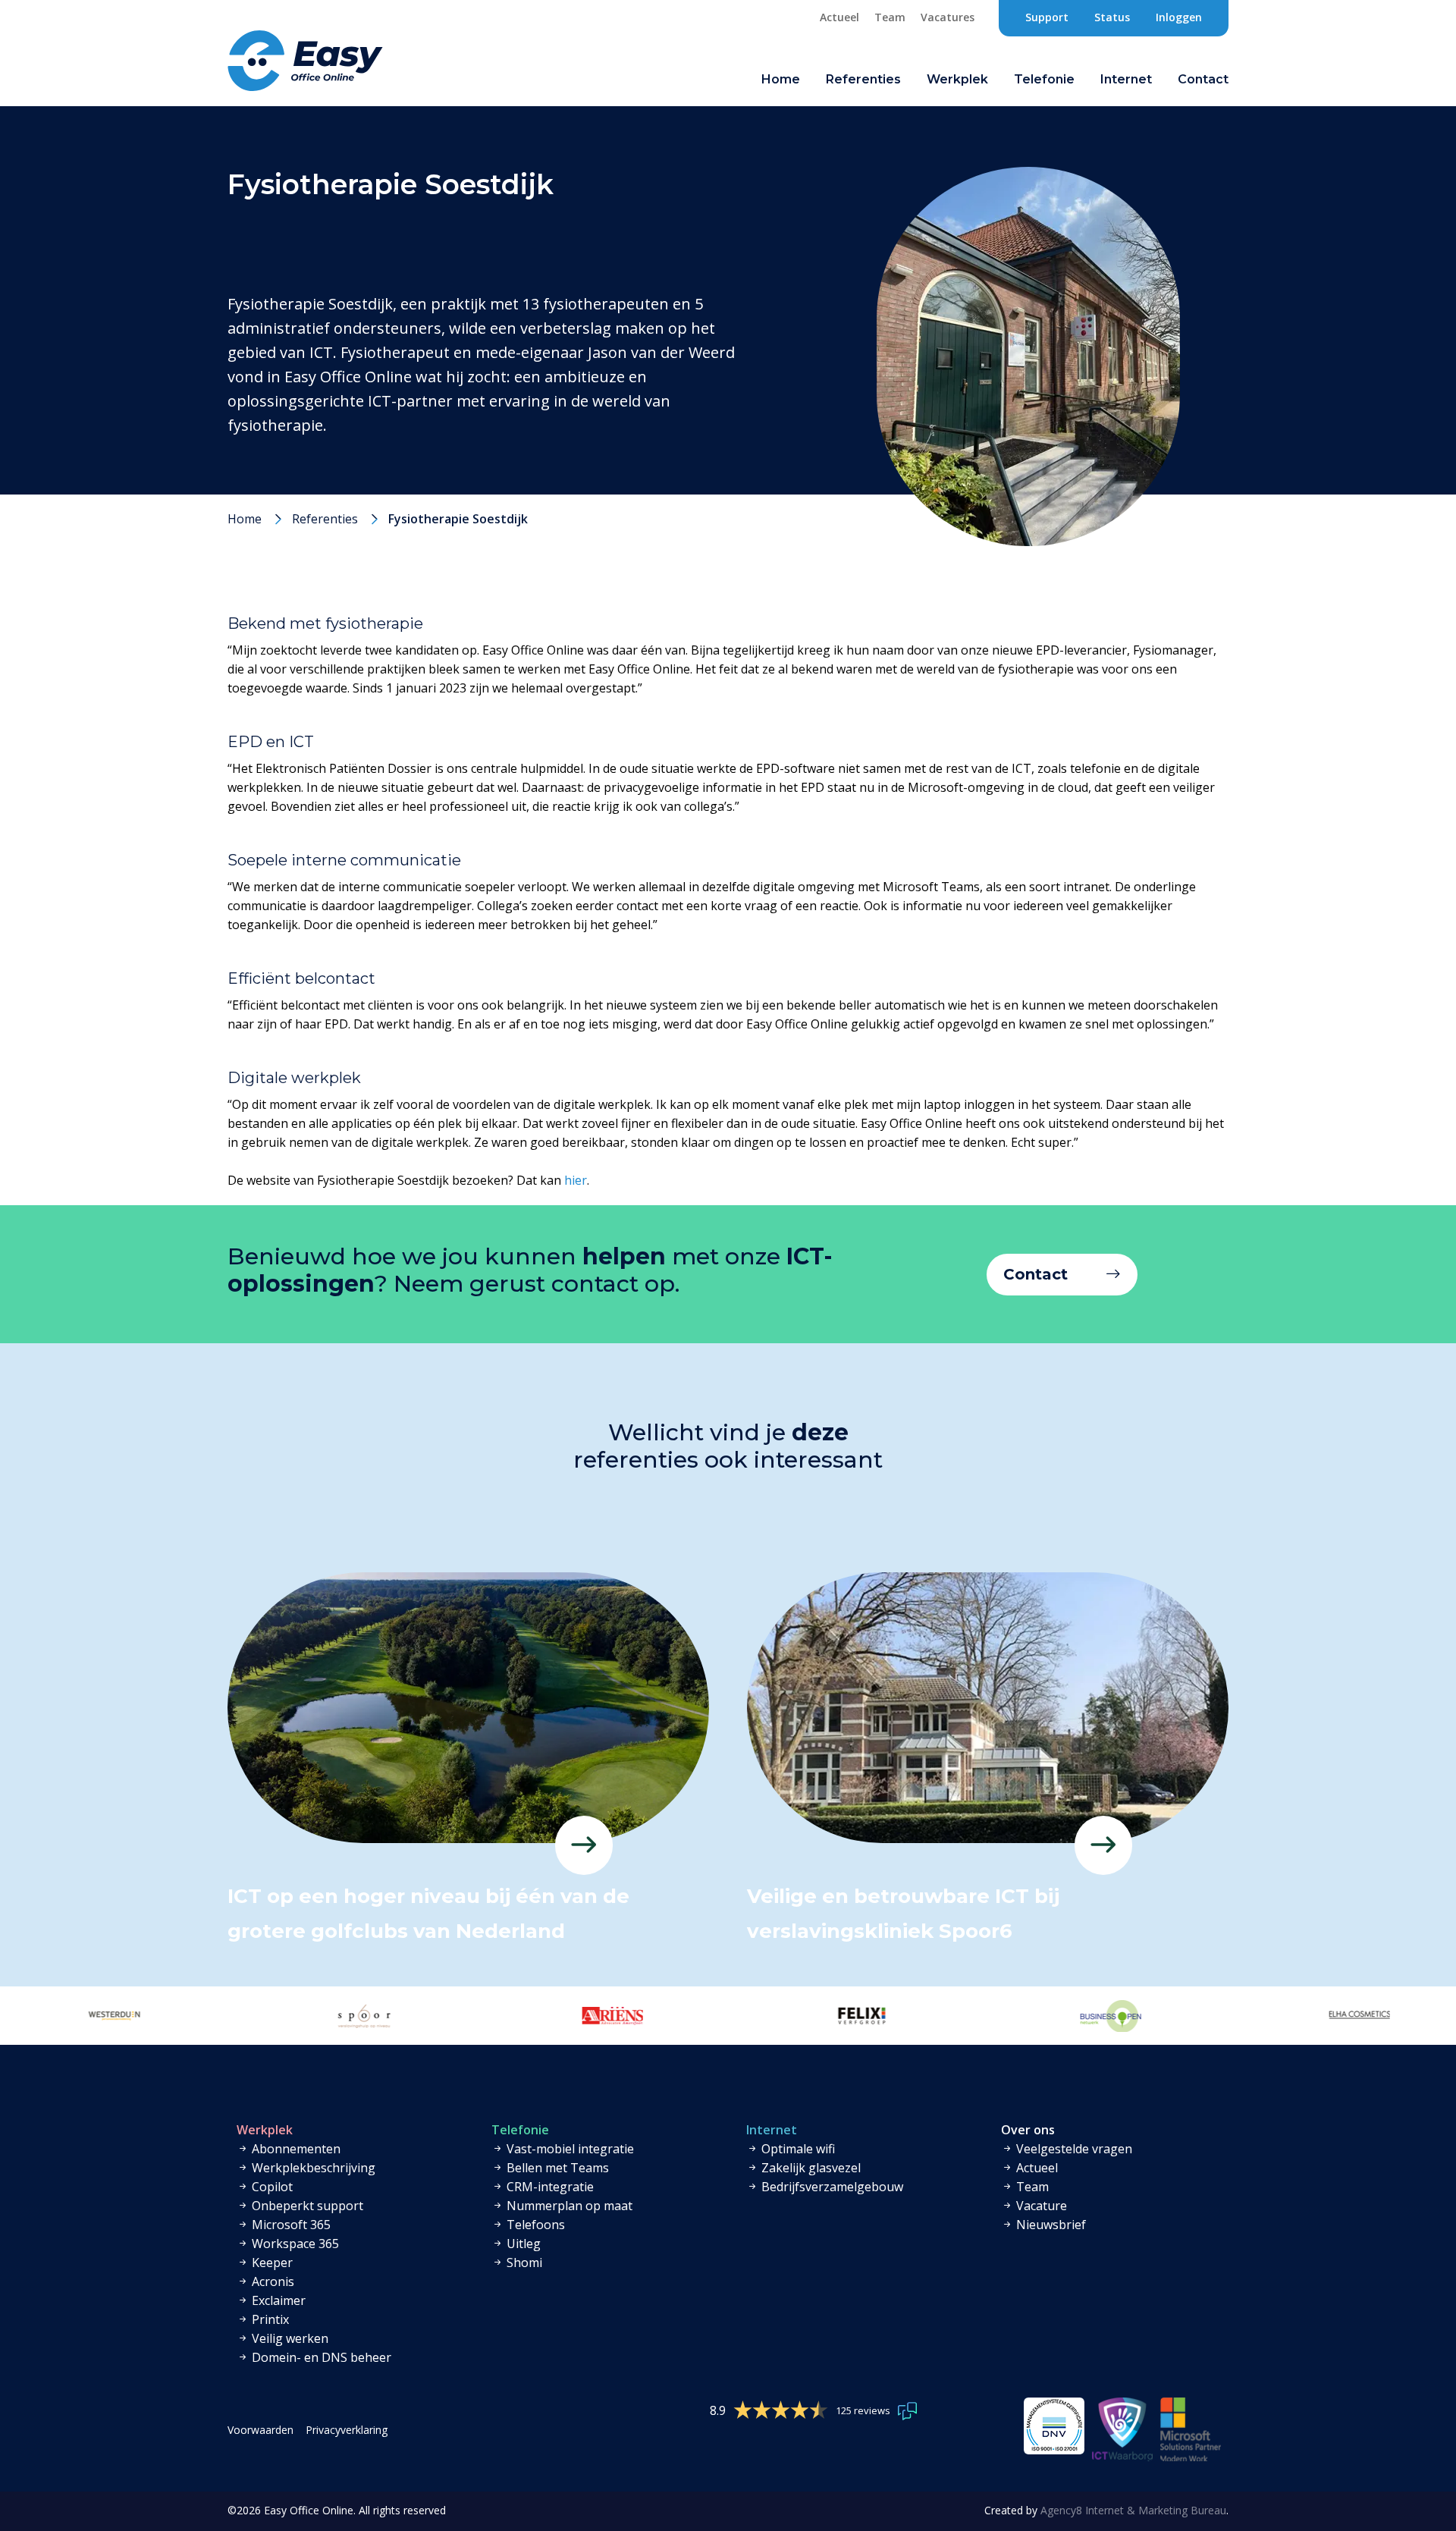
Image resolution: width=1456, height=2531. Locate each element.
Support (1047, 17)
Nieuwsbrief (1050, 2225)
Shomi (523, 2263)
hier (576, 1180)
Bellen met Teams (556, 2168)
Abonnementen (295, 2149)
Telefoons (534, 2225)
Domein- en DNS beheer (320, 2357)
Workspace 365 (294, 2244)
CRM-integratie (549, 2187)
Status (1112, 17)
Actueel (839, 17)
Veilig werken (289, 2338)
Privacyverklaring (347, 2430)
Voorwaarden (260, 2430)
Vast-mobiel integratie (569, 2149)
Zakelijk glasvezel (810, 2168)
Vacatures (948, 17)
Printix (269, 2319)
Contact (1036, 1274)
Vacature (1040, 2206)
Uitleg (522, 2244)
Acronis (271, 2281)
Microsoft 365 (290, 2225)
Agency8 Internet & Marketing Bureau (1133, 2510)
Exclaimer (277, 2300)
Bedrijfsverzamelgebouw (831, 2187)
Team (890, 17)
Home (781, 79)
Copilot (271, 2187)
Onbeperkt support (306, 2206)
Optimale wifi (797, 2149)
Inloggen (1179, 17)
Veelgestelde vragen (1073, 2149)
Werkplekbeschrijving (312, 2168)
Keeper (271, 2263)
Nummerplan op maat (568, 2206)
